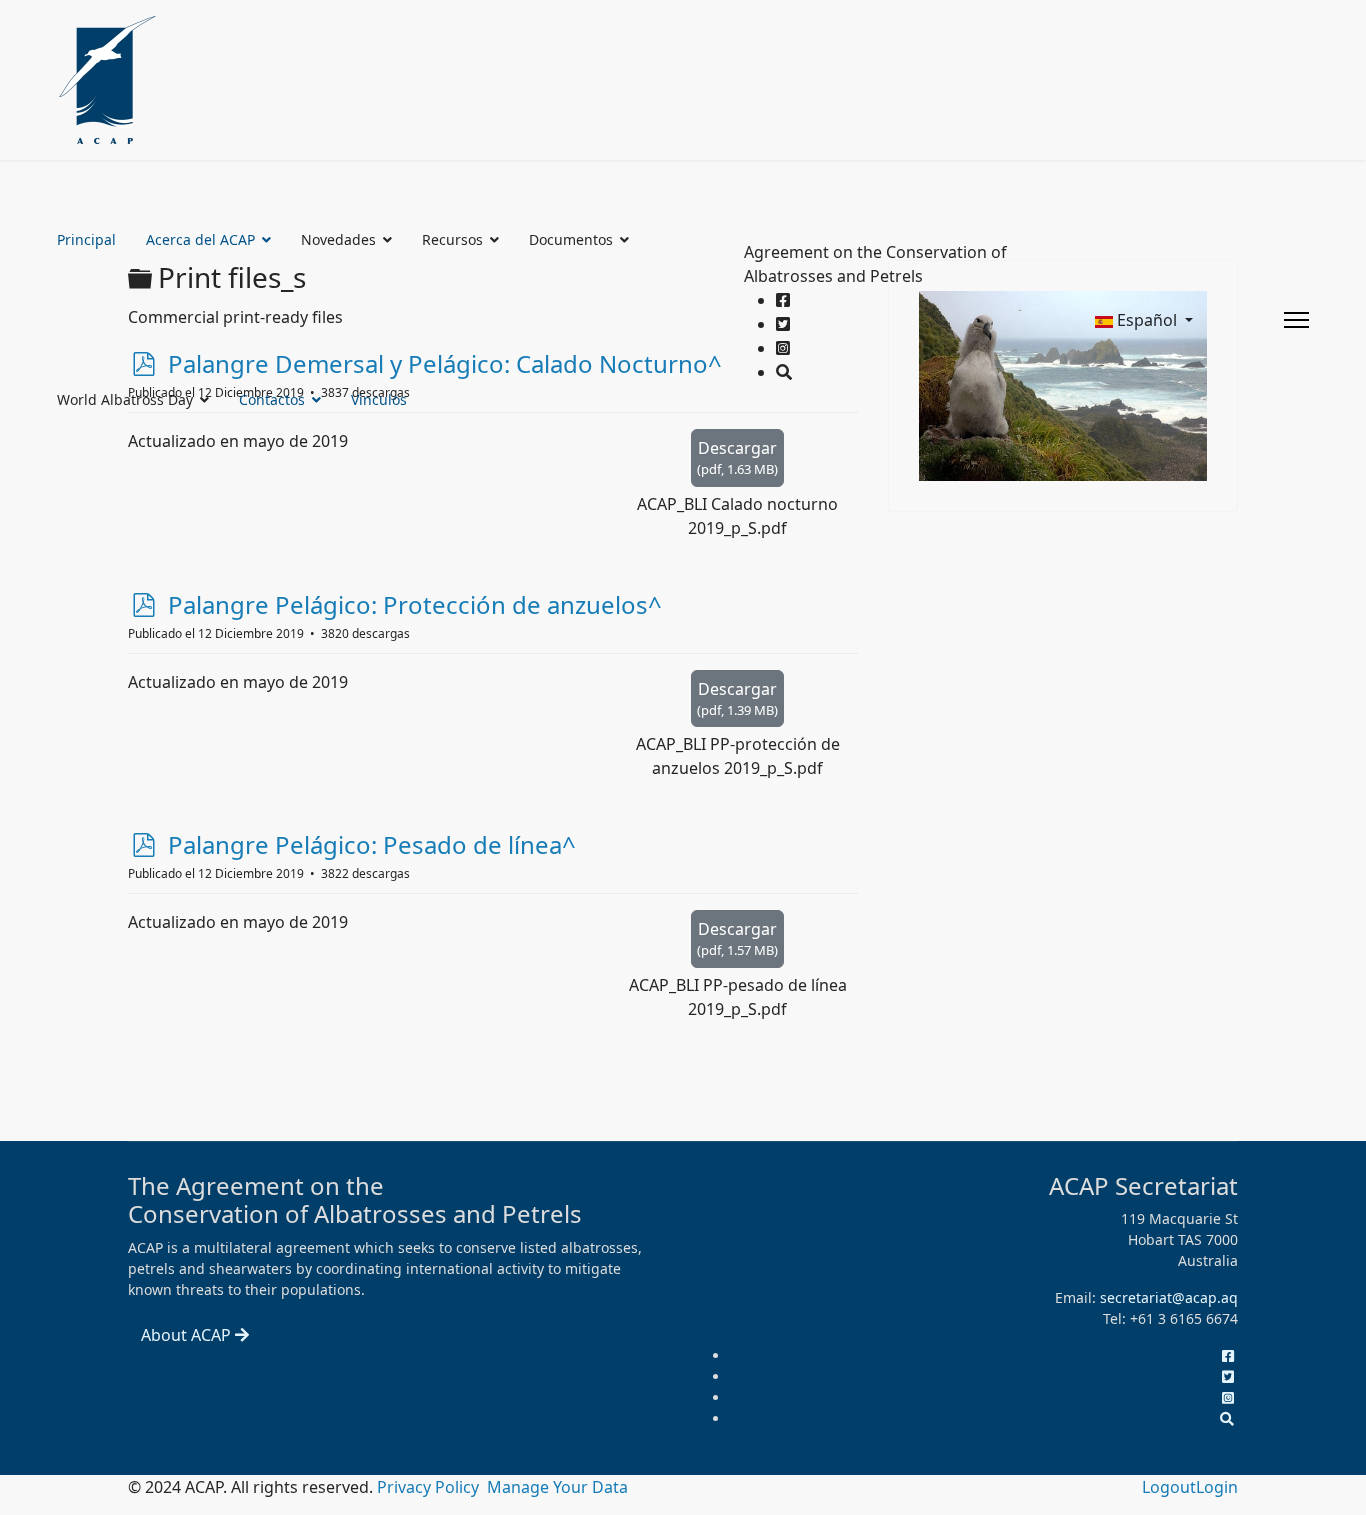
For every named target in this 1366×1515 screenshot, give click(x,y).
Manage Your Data (557, 1487)
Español (1147, 320)
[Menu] (1296, 320)
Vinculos (379, 399)
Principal (86, 239)
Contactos (272, 399)
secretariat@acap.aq (1169, 1297)
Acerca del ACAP (200, 239)
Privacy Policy (430, 1487)
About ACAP (188, 1335)
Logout (1169, 1487)
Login (1217, 1487)
